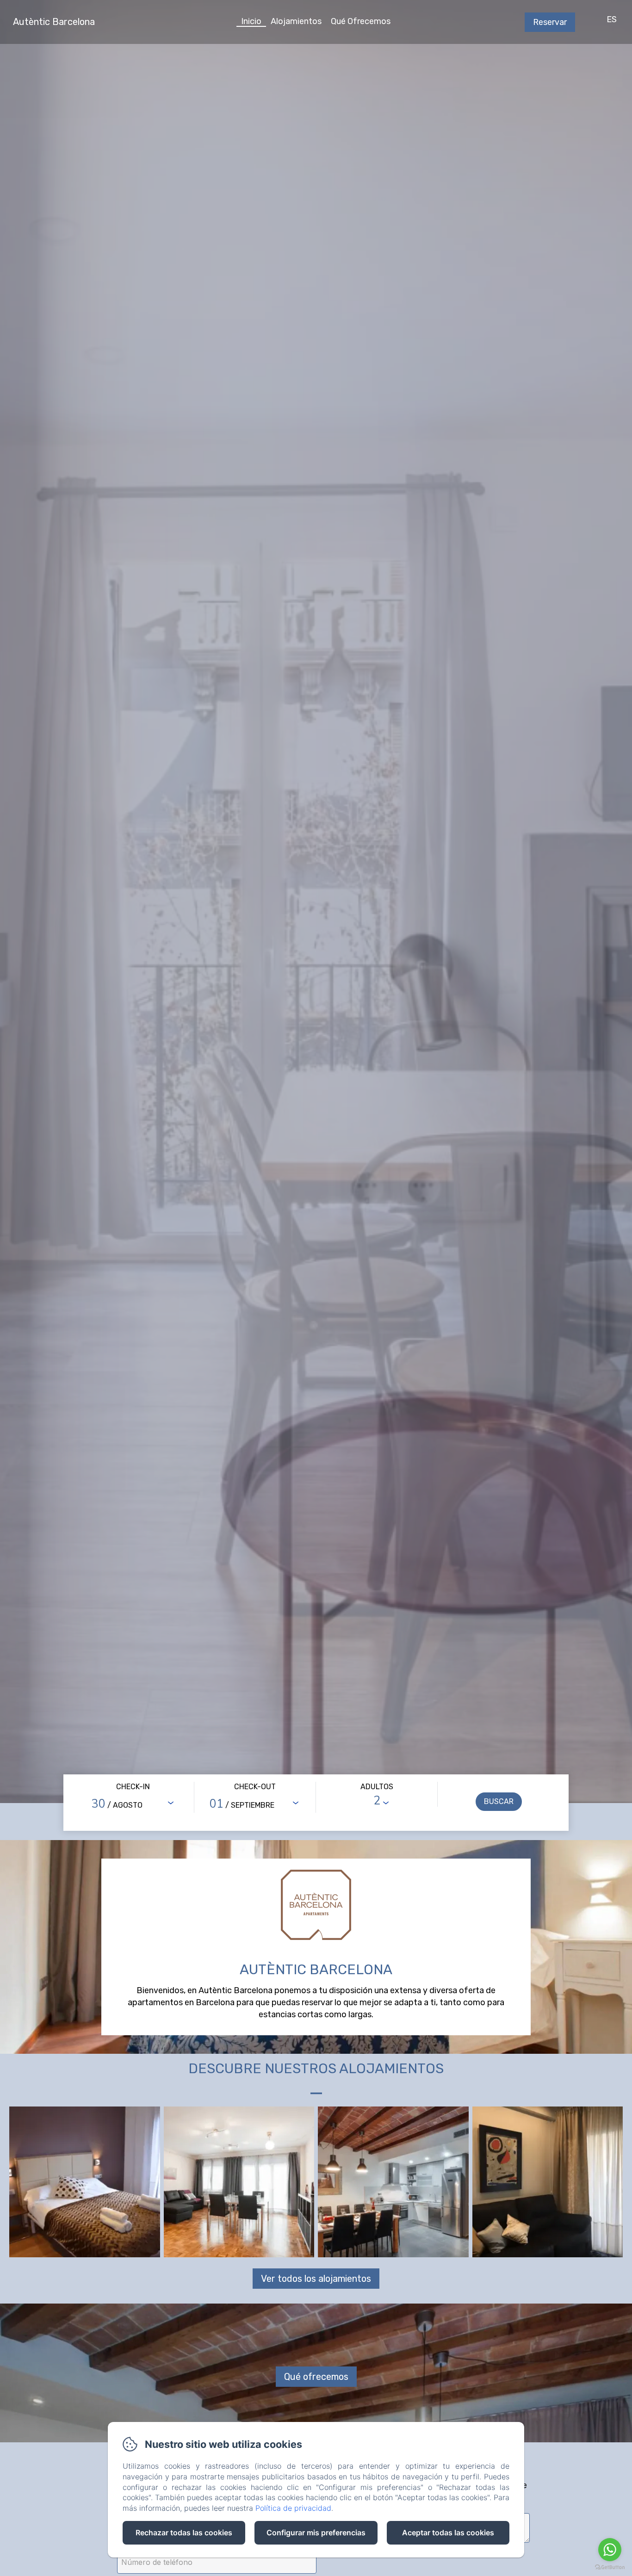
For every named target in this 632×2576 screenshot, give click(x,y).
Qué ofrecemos (316, 2377)
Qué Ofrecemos (361, 21)
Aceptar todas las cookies (448, 2533)
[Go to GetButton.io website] (610, 2567)
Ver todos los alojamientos (316, 2279)
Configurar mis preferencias (316, 2533)
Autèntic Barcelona (54, 22)
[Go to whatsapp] (610, 2550)
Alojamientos (296, 21)
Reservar (550, 22)
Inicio (251, 21)
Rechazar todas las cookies (184, 2533)
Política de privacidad (293, 2508)
